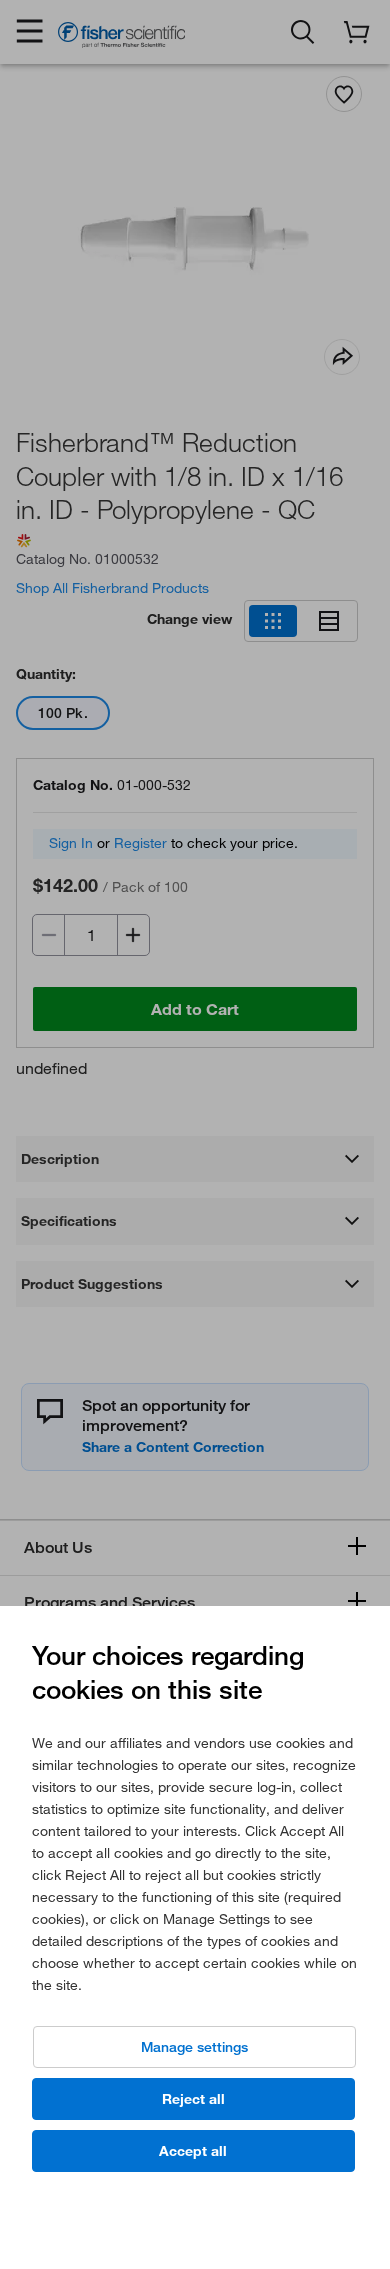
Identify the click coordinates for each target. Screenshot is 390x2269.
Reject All (193, 2099)
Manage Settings (194, 2047)
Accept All (193, 2151)
